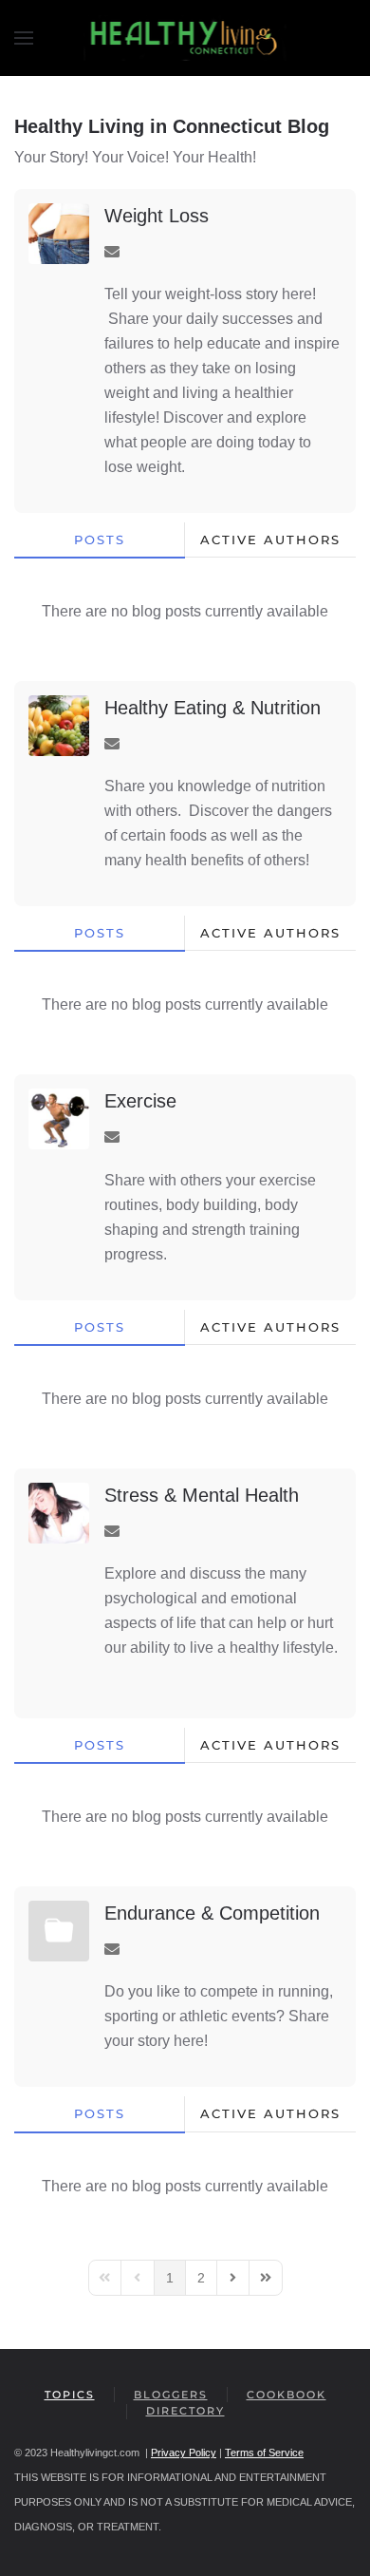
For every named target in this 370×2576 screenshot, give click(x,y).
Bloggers (171, 2395)
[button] (24, 38)
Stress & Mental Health (202, 1495)
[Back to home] (185, 38)
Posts (100, 540)
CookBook (287, 2395)
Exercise (140, 1101)
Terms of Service (264, 2453)
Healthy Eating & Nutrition (213, 708)
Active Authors (270, 540)
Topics (70, 2395)
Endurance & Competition (212, 1913)
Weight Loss (157, 216)
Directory (185, 2411)
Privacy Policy (184, 2453)
